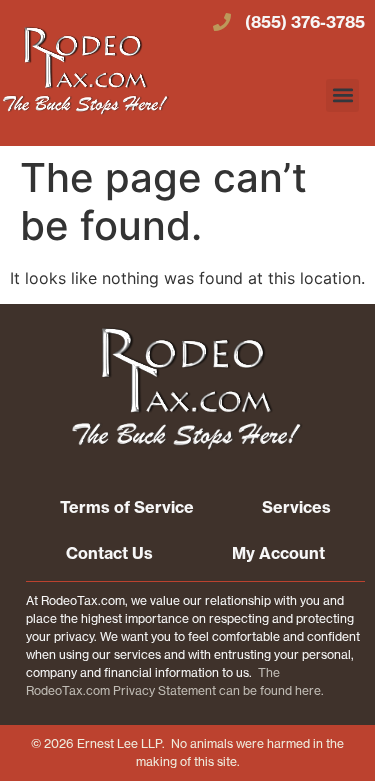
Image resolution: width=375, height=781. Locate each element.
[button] (342, 95)
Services (296, 507)
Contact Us (109, 553)
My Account (278, 553)
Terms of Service (127, 507)
